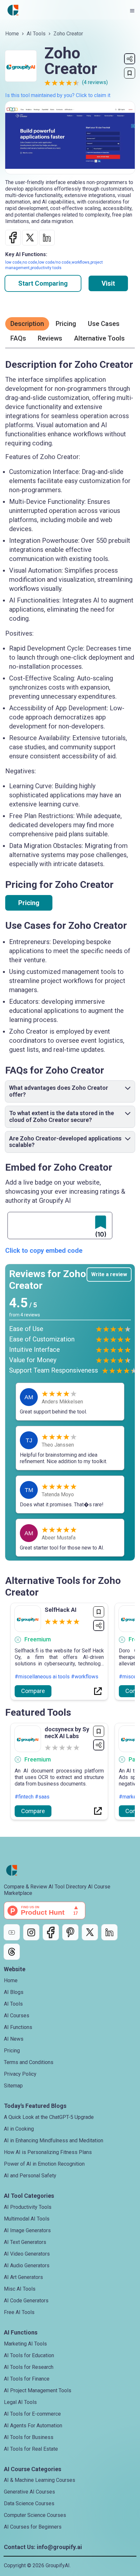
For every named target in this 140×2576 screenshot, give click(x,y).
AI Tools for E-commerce (32, 2414)
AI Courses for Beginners (33, 2527)
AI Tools (36, 34)
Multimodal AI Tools (27, 2219)
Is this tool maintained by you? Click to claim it (58, 95)
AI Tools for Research (29, 2367)
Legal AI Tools (20, 2402)
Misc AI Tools (20, 2289)
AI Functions (18, 2027)
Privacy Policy (20, 2074)
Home (12, 34)
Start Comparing (43, 283)
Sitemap (13, 2086)
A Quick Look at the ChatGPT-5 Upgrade (49, 2117)
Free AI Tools (19, 2312)
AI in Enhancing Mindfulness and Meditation (54, 2140)
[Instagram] (31, 1932)
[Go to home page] (13, 10)
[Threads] (12, 1952)
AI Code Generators (26, 2301)
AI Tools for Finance (27, 2379)
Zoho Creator (68, 34)
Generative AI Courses (29, 2492)
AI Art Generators (23, 2277)
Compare (33, 1691)
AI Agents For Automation (33, 2426)
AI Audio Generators (27, 2265)
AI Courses (17, 2016)
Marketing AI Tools (25, 2344)
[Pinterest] (70, 1932)
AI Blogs (14, 1992)
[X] (90, 1932)
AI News (14, 2039)
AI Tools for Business (29, 2437)
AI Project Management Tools (38, 2390)
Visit (108, 283)
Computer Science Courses (35, 2515)
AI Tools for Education (29, 2355)
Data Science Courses (29, 2503)
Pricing (29, 903)
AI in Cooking (19, 2129)
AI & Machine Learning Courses (40, 2480)
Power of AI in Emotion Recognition (44, 2164)
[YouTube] (12, 1932)
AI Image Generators (27, 2230)
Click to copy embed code (44, 1251)
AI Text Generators (25, 2242)
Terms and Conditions (29, 2062)
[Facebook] (51, 1932)
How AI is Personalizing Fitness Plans (48, 2152)
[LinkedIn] (109, 1932)
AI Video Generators (27, 2254)
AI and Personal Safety (30, 2176)
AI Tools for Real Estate (31, 2449)
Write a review (109, 1274)
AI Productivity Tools (28, 2207)
